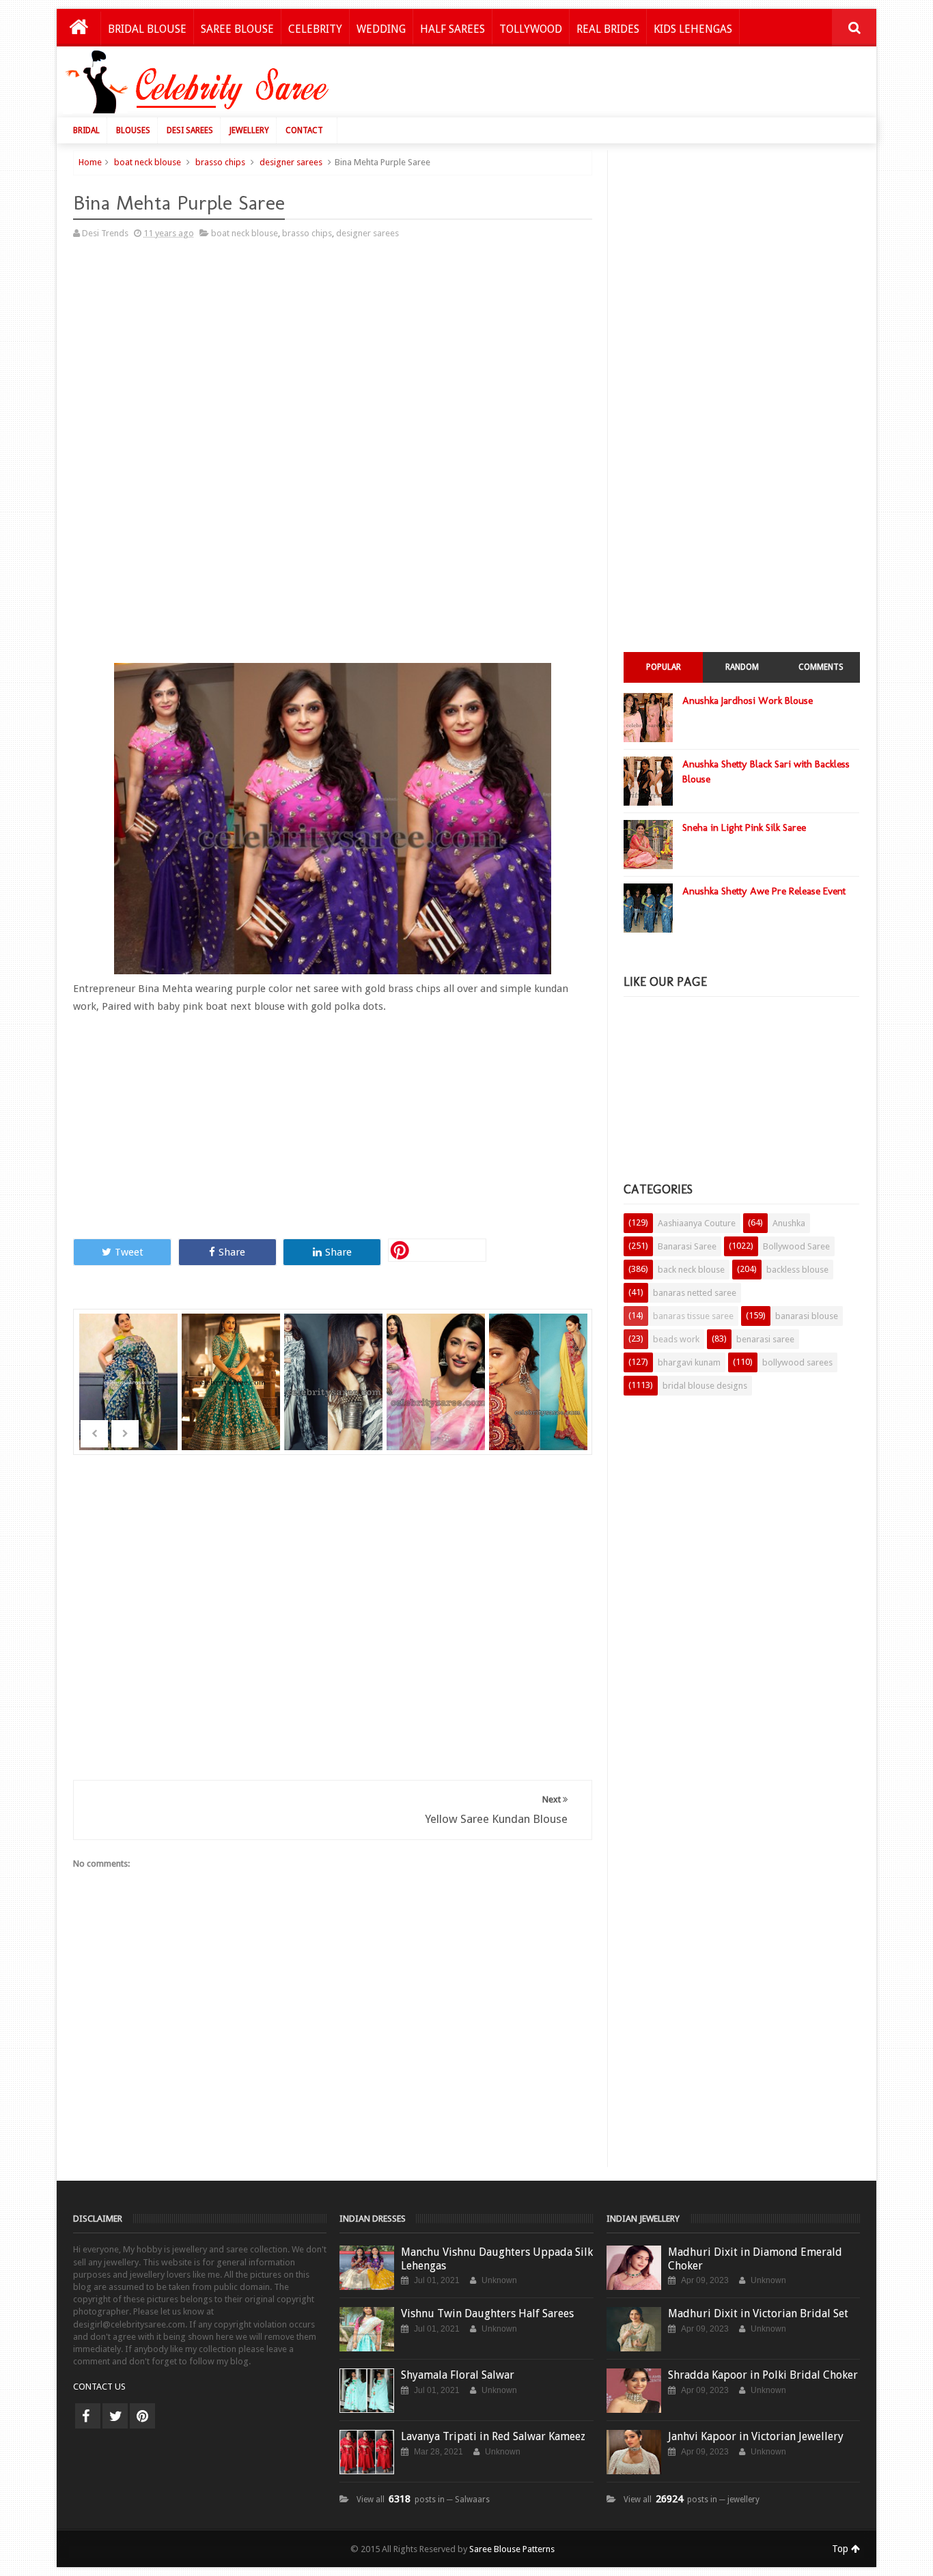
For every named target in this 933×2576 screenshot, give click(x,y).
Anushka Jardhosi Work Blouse (748, 700)
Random (742, 667)
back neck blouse (691, 1270)
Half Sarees (452, 29)
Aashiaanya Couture (697, 1223)
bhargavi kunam (689, 1362)
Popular (664, 667)
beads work (676, 1339)
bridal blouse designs (705, 1386)
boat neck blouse (148, 162)
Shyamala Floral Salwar (458, 2375)
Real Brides (608, 29)
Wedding (381, 29)
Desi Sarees (190, 130)
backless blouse (797, 1270)
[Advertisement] (618, 85)
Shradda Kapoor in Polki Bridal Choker (763, 2375)
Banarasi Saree (687, 1246)
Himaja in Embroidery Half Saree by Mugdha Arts (232, 1390)
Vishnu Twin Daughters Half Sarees (487, 2313)
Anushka (789, 1223)
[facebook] (88, 2416)
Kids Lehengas (693, 29)
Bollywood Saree (796, 1246)
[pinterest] (142, 2416)
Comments (821, 667)
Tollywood (531, 29)
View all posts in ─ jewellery (692, 2500)
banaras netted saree (695, 1293)
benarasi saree (765, 1339)
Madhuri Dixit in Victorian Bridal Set (758, 2313)
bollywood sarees (797, 1362)
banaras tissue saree (693, 1316)
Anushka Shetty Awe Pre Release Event (764, 891)
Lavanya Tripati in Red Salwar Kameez (493, 2436)
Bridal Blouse (147, 29)
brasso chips (220, 162)
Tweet (129, 1252)
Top (841, 2549)
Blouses (133, 130)
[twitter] (115, 2416)
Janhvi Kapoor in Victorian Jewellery (756, 2436)
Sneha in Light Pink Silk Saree (744, 827)
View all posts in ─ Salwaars (423, 2500)
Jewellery (249, 130)
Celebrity (315, 29)
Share (232, 1252)
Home (90, 162)
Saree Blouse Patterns (512, 2549)
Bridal (86, 130)
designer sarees (291, 162)
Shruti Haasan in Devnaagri (437, 1364)
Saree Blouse (237, 29)
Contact (304, 130)
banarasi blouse (807, 1316)
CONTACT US (99, 2387)
